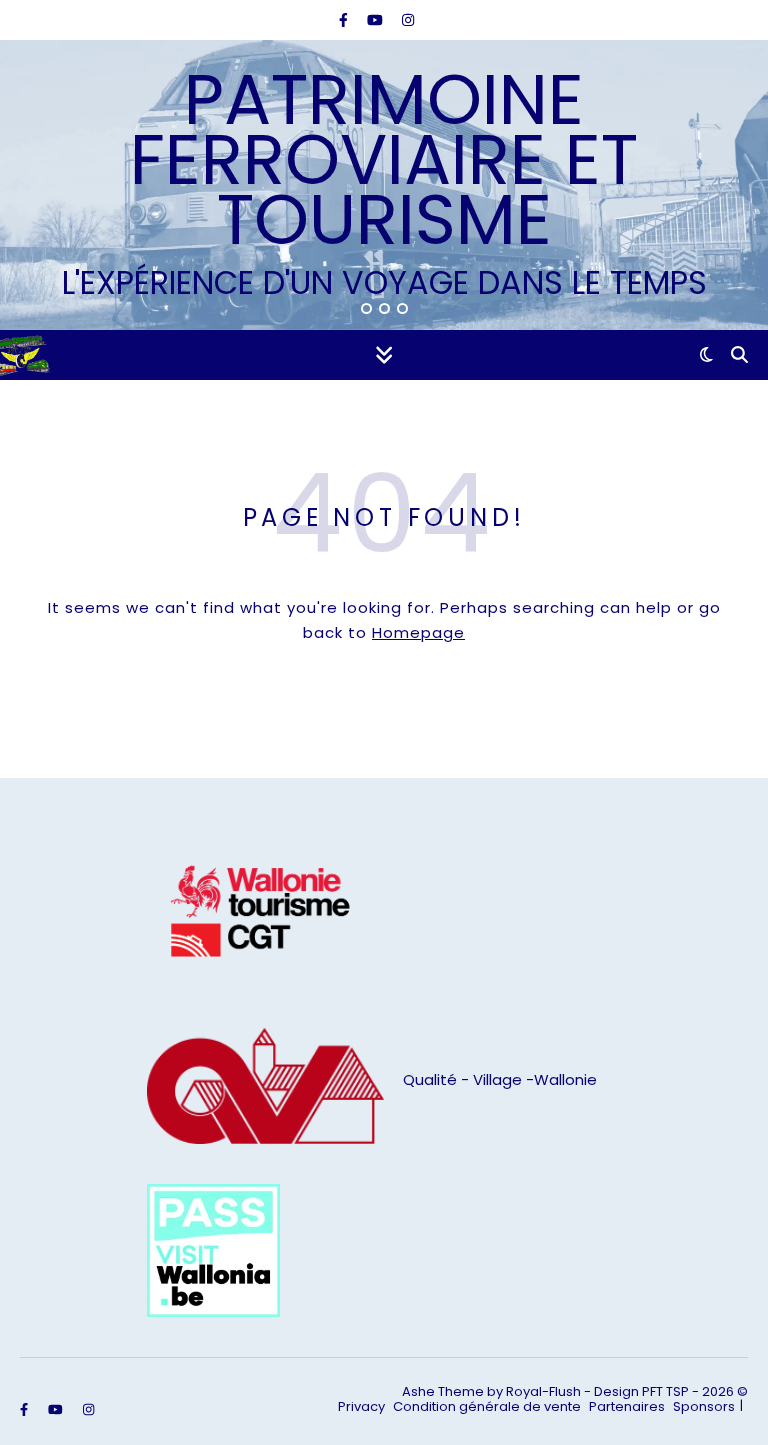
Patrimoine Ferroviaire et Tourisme (384, 160)
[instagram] (408, 20)
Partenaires (627, 1406)
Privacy (361, 1406)
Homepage (418, 632)
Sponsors (704, 1406)
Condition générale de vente (487, 1406)
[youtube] (377, 20)
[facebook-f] (345, 20)
